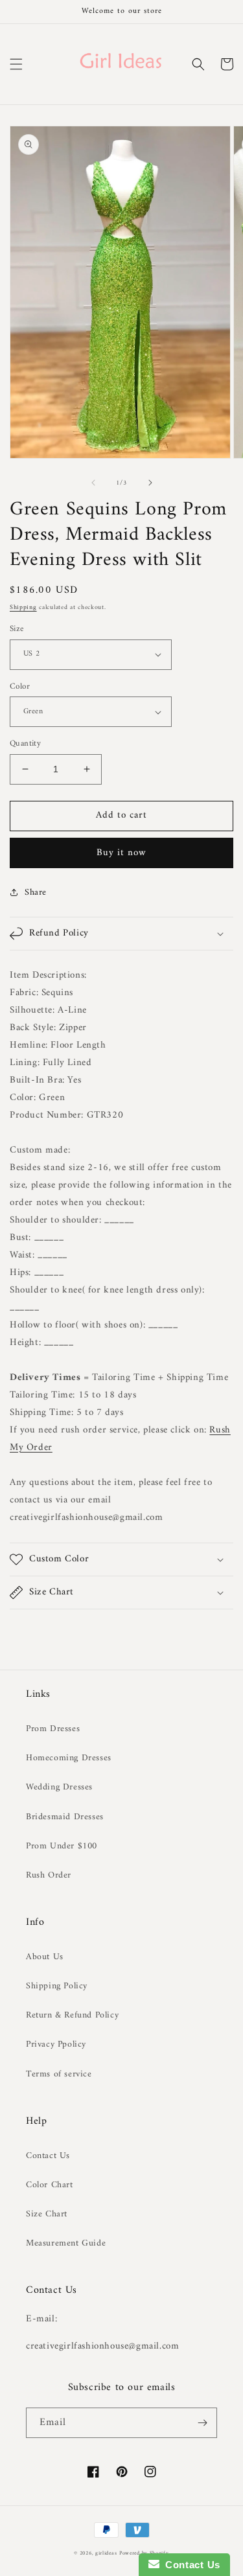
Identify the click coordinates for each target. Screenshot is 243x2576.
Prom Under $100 (62, 1846)
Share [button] (36, 892)
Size (17, 629)
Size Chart (47, 2214)
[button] (16, 64)
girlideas (106, 2553)
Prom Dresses (53, 1729)
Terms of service (59, 2074)
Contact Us (48, 2156)
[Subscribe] (202, 2423)
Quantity (25, 744)
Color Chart (50, 2185)
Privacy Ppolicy (56, 2044)
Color (20, 687)
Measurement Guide (66, 2243)
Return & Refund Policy (72, 2015)
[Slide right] (150, 483)
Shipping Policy (57, 1986)
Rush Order (49, 1875)
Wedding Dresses (59, 1787)
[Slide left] (93, 483)
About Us (45, 1957)
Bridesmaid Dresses (65, 1817)
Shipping (23, 607)
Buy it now (121, 853)
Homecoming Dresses (69, 1758)
